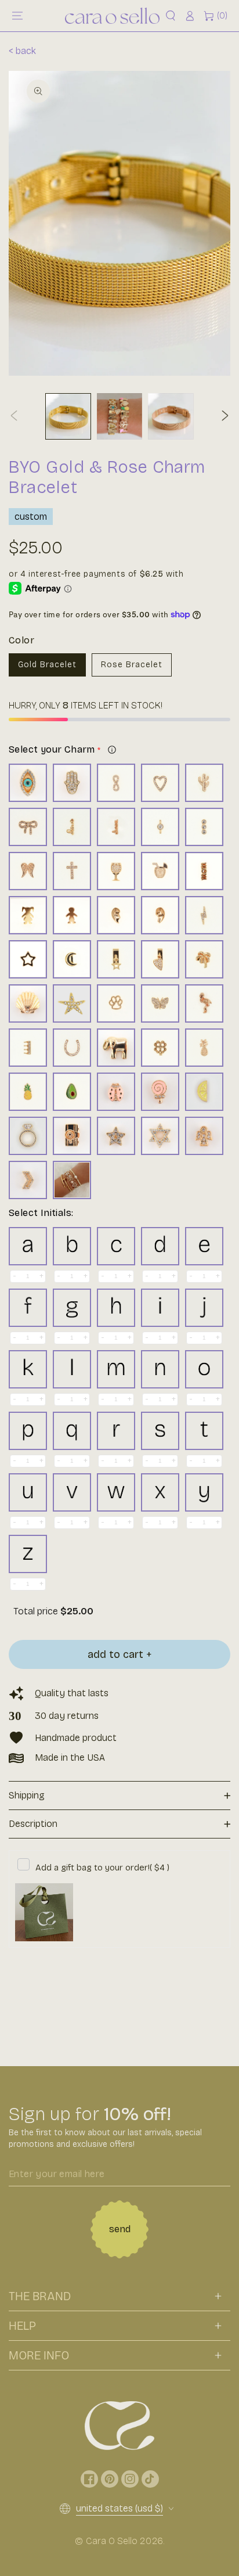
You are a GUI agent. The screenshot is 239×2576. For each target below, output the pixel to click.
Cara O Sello (112, 2541)
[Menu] (17, 16)
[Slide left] (14, 416)
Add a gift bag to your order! (102, 1868)
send (120, 2229)
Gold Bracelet (47, 665)
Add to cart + (120, 1654)
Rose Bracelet (132, 665)
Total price (37, 1611)
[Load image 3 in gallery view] (171, 416)
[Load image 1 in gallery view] (68, 416)
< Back (22, 51)
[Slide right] (225, 416)
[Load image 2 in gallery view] (120, 416)
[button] (171, 16)
